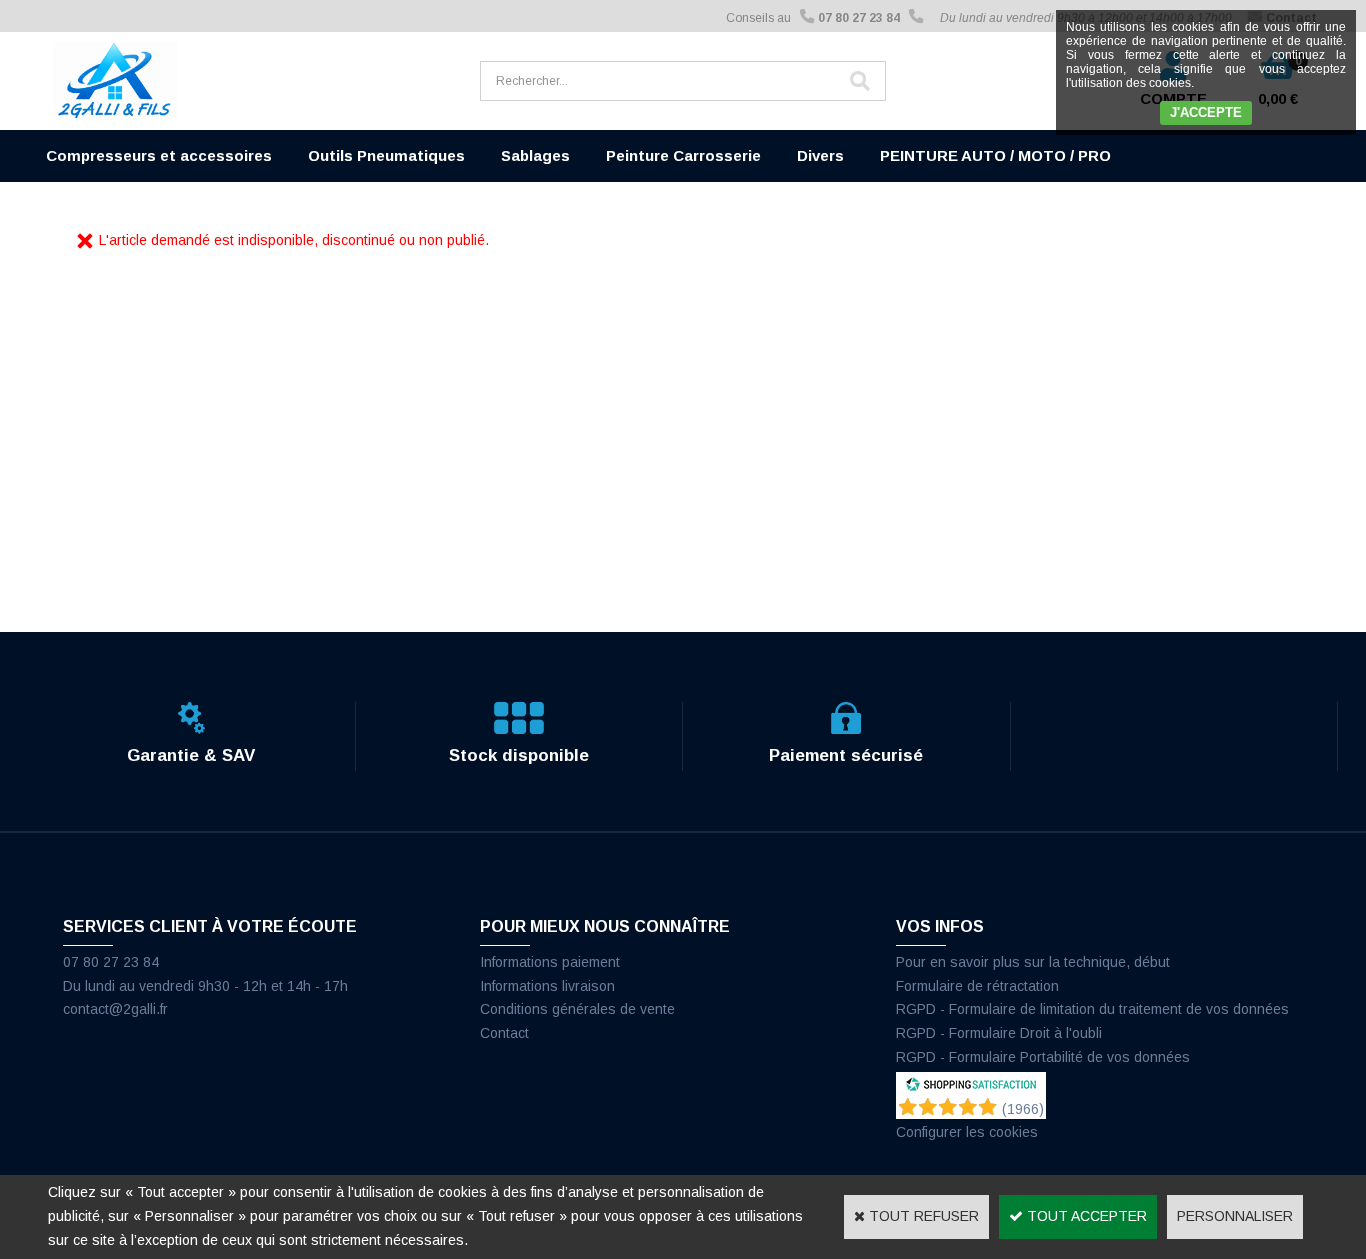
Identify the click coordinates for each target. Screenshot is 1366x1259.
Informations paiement (550, 962)
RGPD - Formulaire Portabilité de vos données (1043, 1057)
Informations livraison (547, 986)
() (1023, 1109)
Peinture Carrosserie (683, 155)
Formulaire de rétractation (977, 986)
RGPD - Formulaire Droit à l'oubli (999, 1033)
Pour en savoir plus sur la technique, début (1033, 962)
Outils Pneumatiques (386, 155)
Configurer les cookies (967, 1132)
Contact (504, 1033)
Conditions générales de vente (577, 1009)
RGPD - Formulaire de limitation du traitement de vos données (1092, 1009)
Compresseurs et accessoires (159, 155)
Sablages (535, 155)
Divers (820, 155)
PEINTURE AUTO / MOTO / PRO (995, 155)
